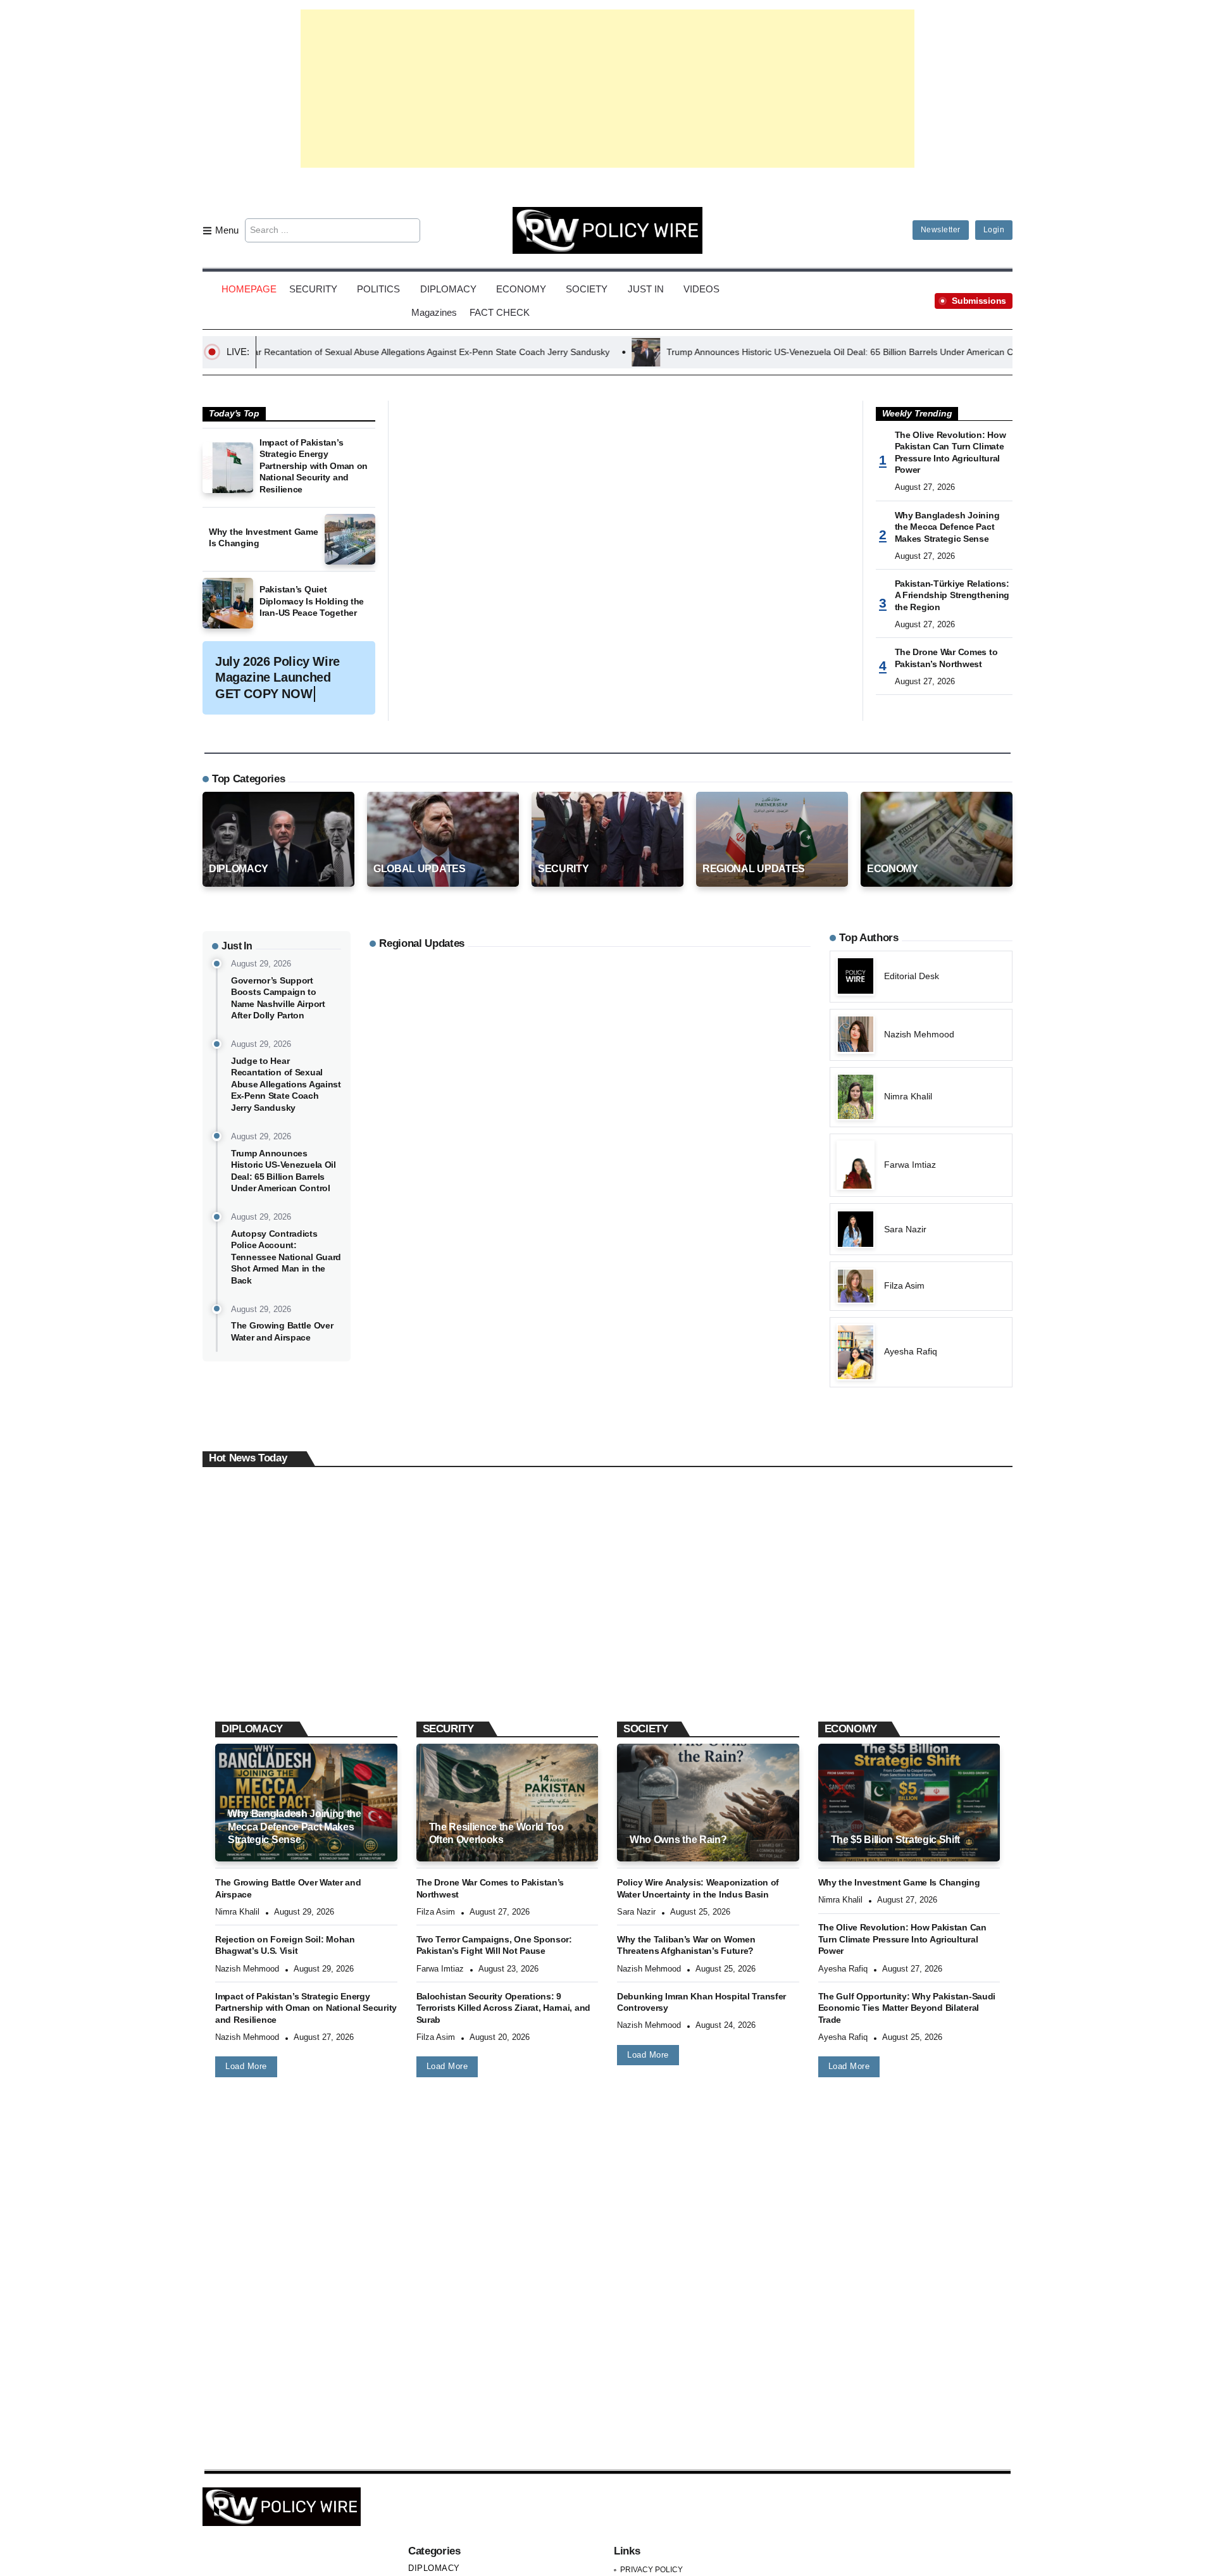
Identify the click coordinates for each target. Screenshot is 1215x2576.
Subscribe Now (608, 1343)
